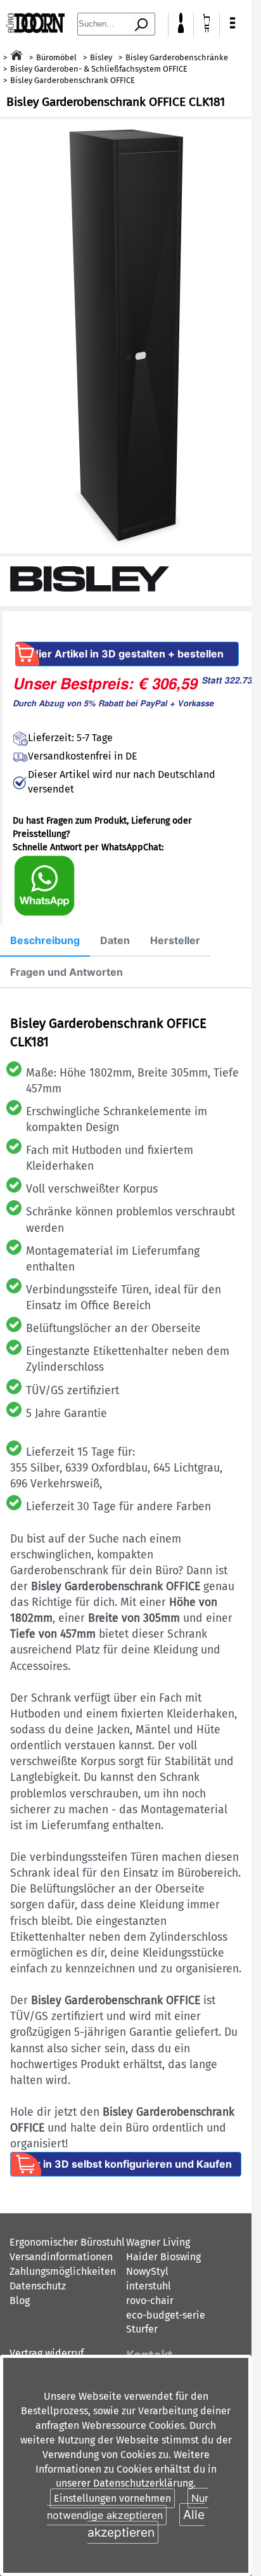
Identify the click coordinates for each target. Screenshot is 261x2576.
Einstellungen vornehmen (112, 2498)
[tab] (45, 941)
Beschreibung (45, 940)
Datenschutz (38, 2286)
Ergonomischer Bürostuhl (67, 2242)
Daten (115, 940)
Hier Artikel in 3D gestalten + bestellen (127, 654)
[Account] (181, 29)
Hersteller (175, 940)
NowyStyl (147, 2271)
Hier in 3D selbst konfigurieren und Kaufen (126, 2164)
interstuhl (149, 2286)
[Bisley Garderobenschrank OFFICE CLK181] (126, 336)
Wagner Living (158, 2242)
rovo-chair (150, 2301)
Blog (20, 2301)
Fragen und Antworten (67, 972)
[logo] (35, 29)
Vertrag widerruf (47, 2353)
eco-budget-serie (166, 2315)
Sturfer (142, 2329)
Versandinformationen (61, 2257)
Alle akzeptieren (146, 2523)
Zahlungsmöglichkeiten (63, 2271)
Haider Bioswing (163, 2257)
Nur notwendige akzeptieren (128, 2507)
